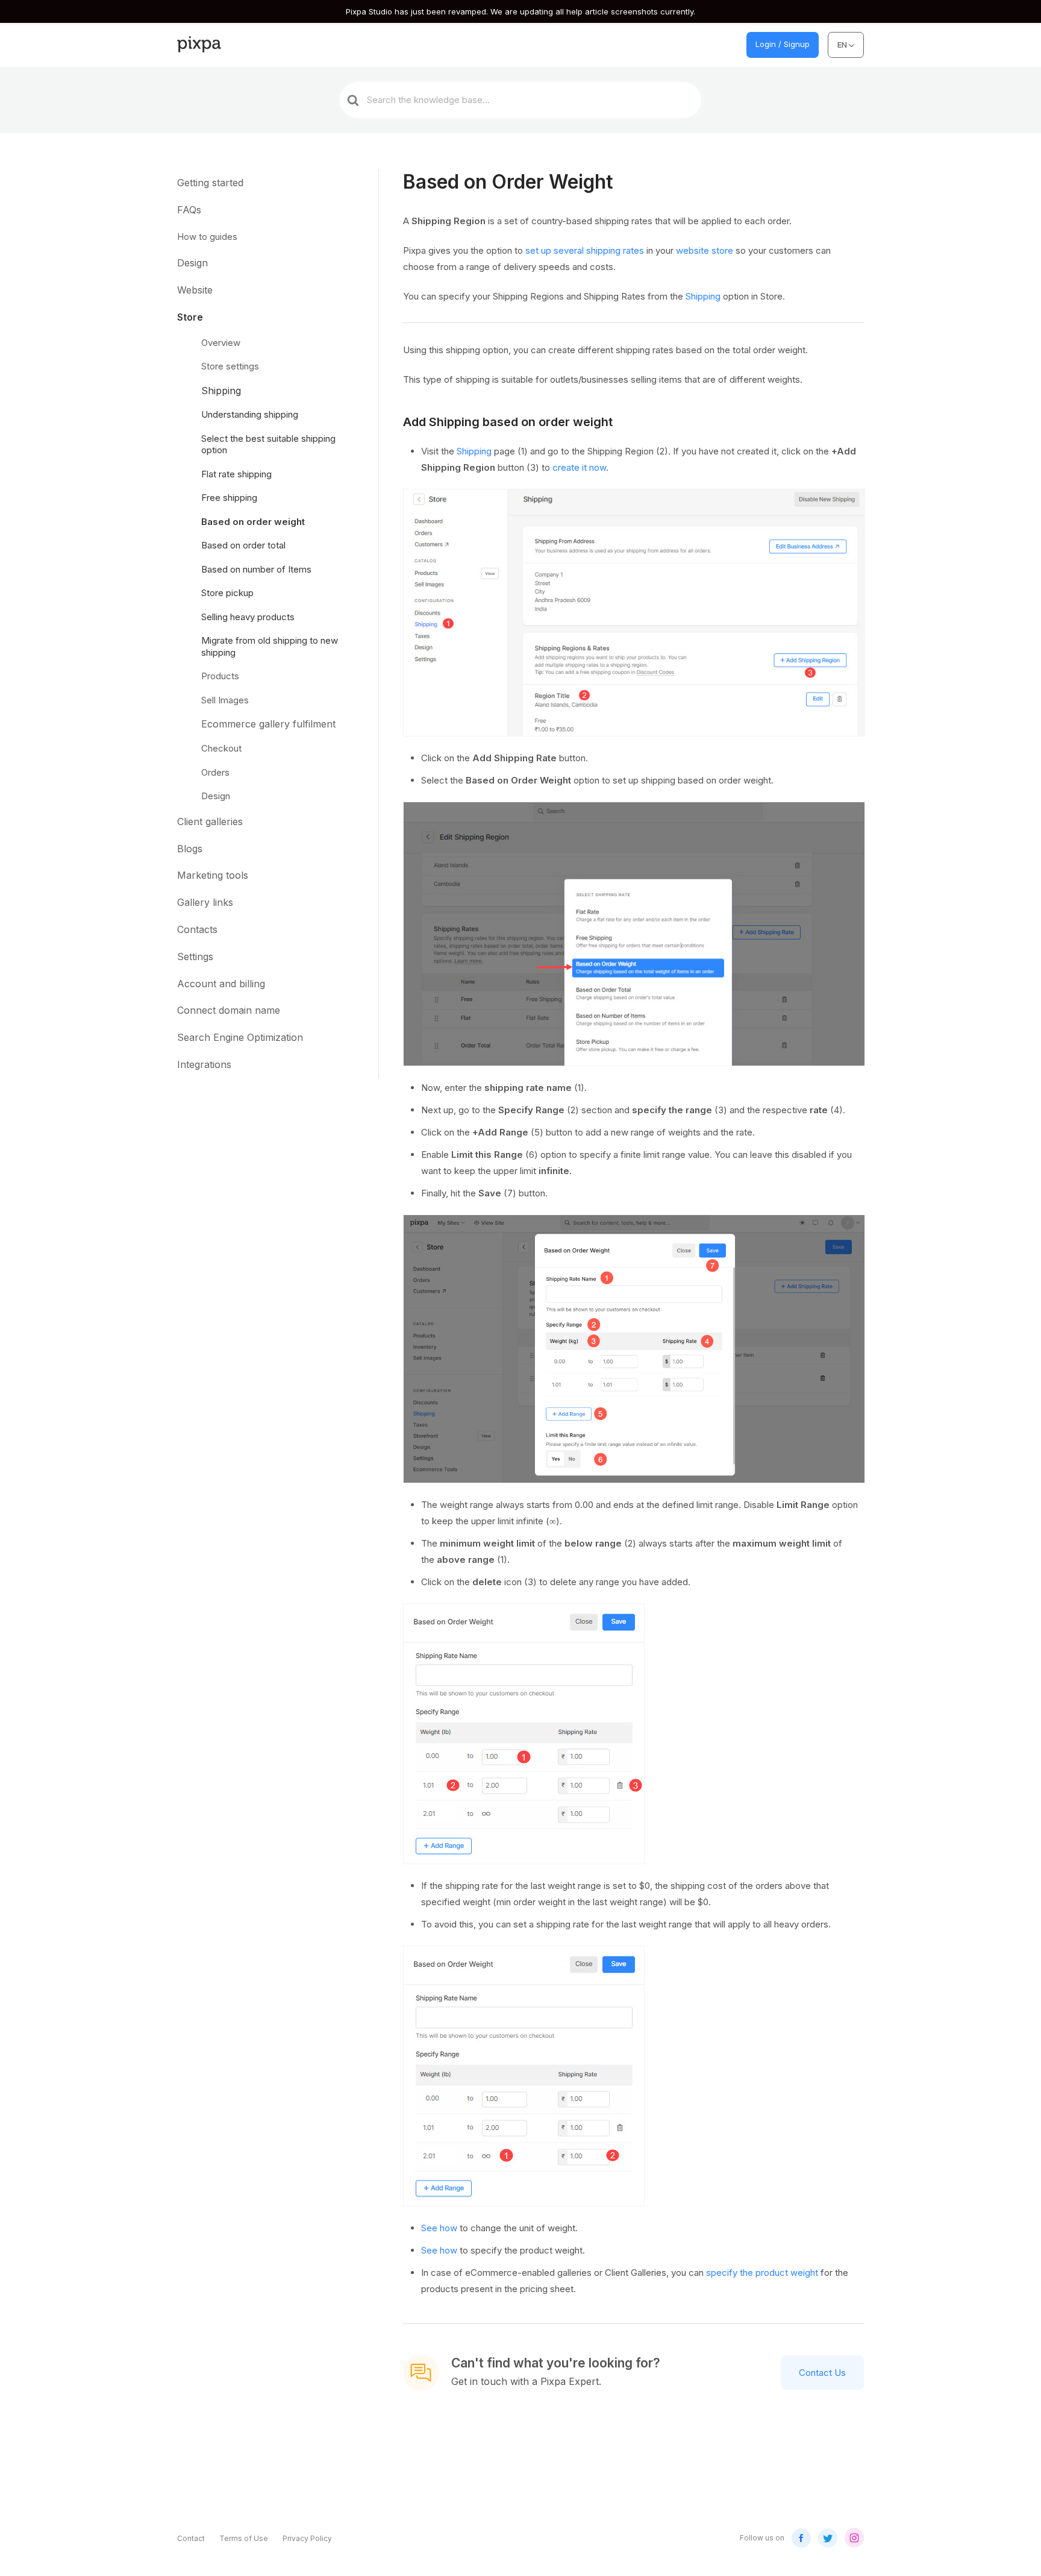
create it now (579, 467)
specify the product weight (762, 2273)
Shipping (703, 296)
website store (705, 250)
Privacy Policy (307, 2538)
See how (439, 2228)
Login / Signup (783, 44)
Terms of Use (244, 2538)
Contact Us (822, 2373)
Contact (191, 2538)
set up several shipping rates (585, 250)
